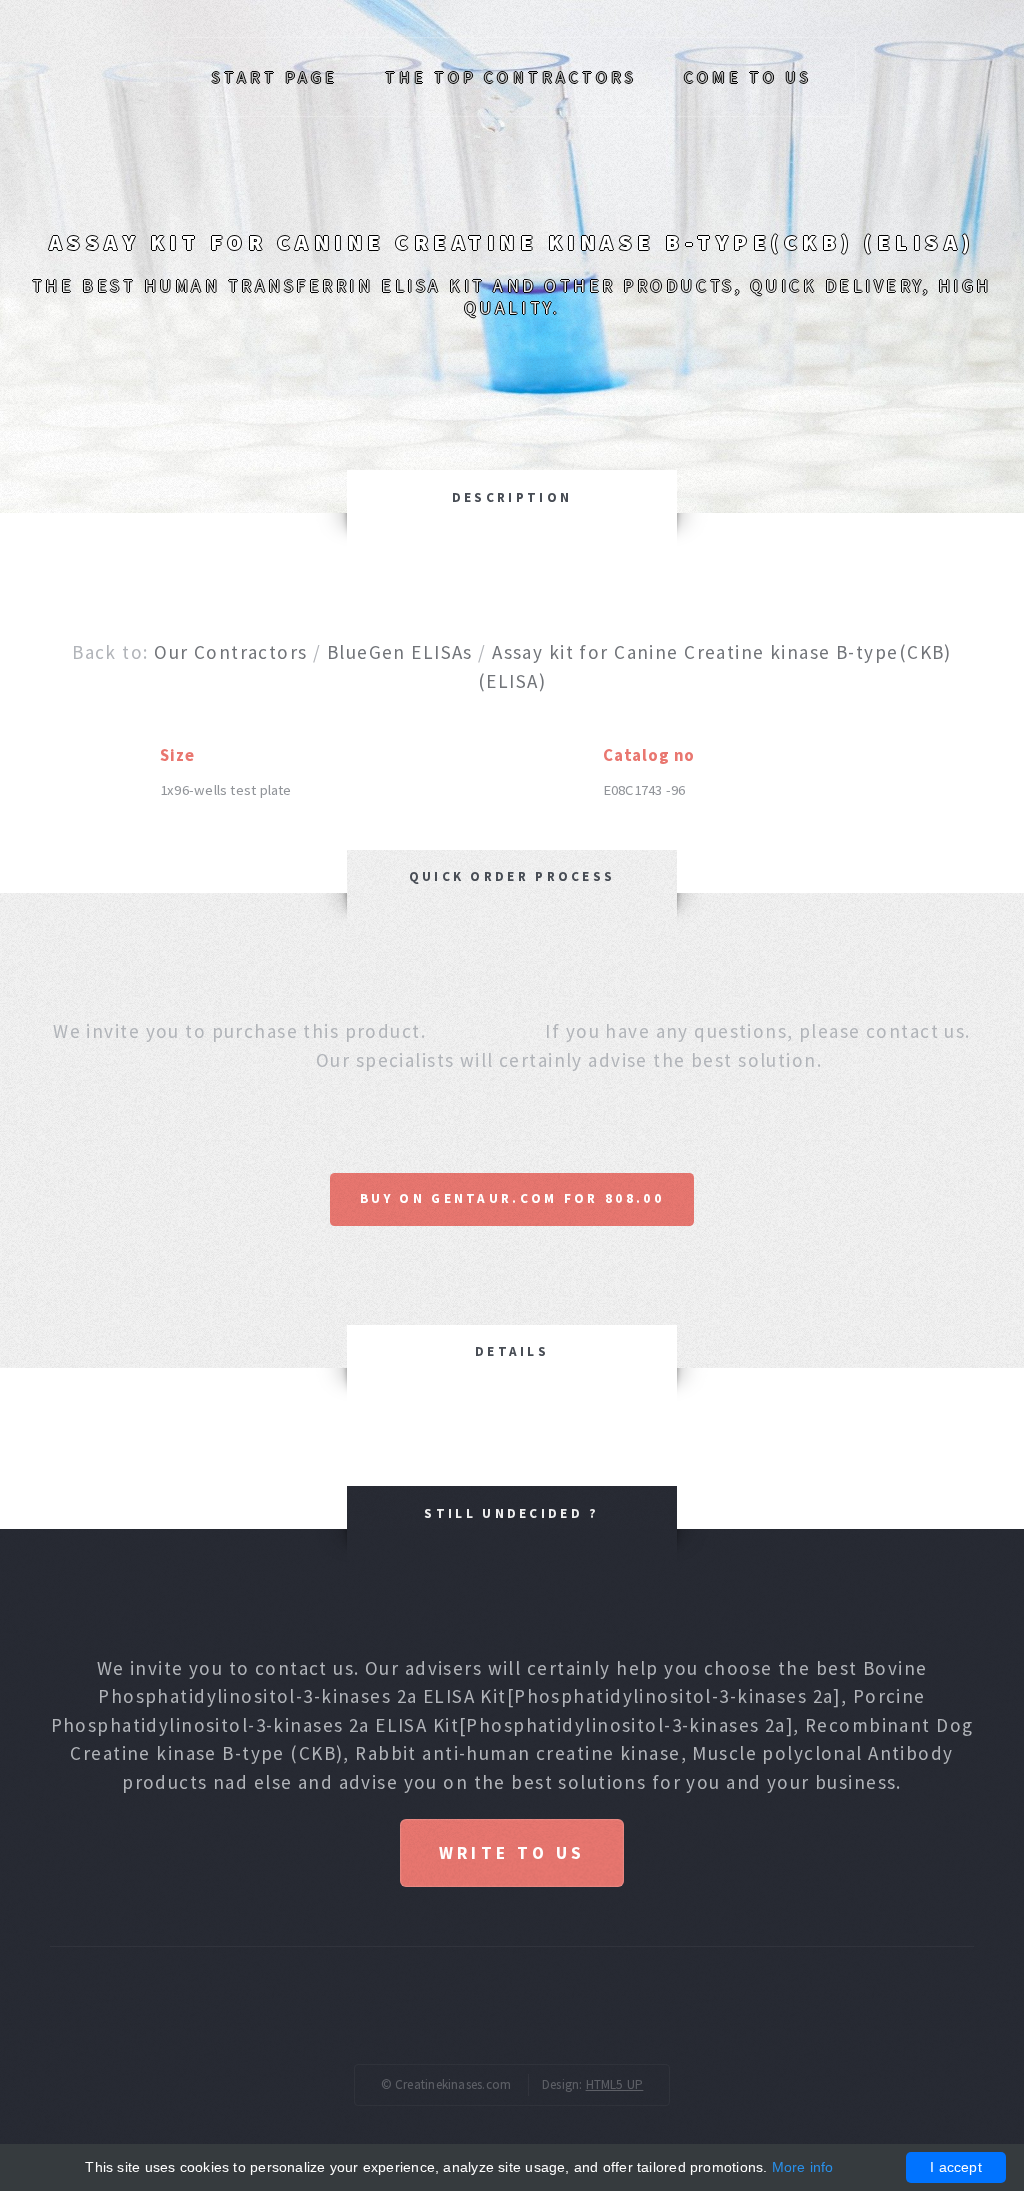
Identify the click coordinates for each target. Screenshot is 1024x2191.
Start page (275, 77)
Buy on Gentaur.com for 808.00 (512, 1198)
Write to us (512, 1853)
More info (803, 2167)
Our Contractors (230, 652)
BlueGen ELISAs (400, 652)
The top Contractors (511, 77)
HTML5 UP (615, 2084)
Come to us (748, 77)
